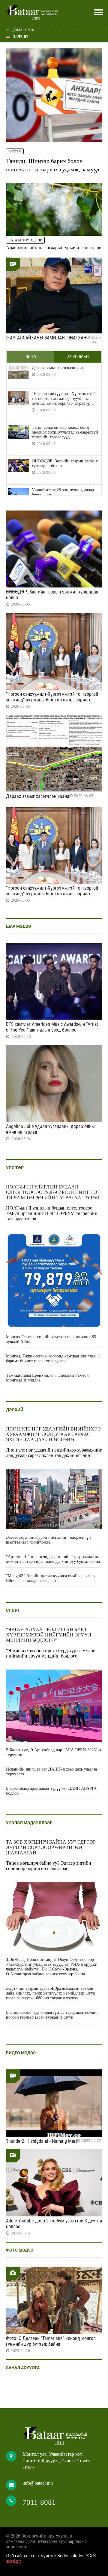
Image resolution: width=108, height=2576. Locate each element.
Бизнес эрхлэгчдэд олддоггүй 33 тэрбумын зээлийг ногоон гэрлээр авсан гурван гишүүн (52, 2015)
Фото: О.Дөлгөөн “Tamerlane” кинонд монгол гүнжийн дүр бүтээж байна (51, 2341)
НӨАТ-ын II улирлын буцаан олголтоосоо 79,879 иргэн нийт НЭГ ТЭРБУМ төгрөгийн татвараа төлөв (53, 1192)
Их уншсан (78, 357)
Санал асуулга (23, 2368)
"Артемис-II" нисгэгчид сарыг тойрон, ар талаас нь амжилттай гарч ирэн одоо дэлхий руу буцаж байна (53, 1559)
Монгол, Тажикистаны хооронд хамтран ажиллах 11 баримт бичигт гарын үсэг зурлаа (53, 1359)
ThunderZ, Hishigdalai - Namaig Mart (42, 2141)
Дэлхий (15, 1410)
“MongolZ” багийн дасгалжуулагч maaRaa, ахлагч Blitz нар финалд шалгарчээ (51, 1578)
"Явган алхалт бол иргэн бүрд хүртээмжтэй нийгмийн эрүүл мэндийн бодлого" (49, 1635)
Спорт (13, 1610)
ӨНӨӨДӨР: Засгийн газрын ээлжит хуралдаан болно (65, 463)
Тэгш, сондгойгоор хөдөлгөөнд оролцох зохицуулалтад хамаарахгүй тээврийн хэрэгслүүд (65, 432)
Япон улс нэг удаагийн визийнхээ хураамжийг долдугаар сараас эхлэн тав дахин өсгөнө (53, 1434)
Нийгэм (15, 151)
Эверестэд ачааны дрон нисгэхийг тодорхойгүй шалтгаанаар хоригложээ (48, 1540)
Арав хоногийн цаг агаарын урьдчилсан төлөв (54, 248)
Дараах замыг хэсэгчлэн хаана (59, 368)
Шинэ (30, 357)
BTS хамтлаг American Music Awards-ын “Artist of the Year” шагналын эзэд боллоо (52, 1027)
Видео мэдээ (21, 2053)
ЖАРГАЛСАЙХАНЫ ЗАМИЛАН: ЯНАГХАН (46, 338)
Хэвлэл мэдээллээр (29, 1823)
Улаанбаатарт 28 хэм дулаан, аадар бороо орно (63, 492)
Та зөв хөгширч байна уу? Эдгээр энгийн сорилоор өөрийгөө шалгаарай (51, 1847)
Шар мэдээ (18, 926)
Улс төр (15, 1168)
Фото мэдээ (20, 2250)
